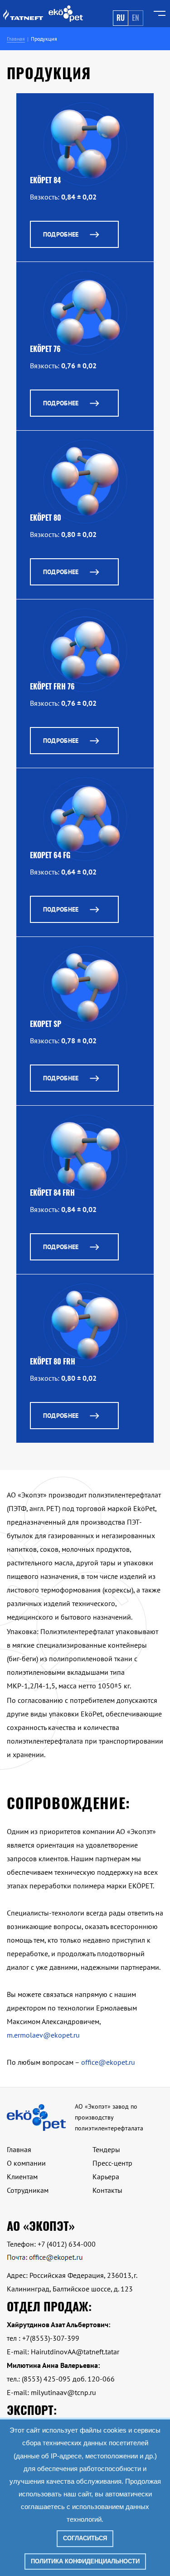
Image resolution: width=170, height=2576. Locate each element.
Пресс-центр (112, 2163)
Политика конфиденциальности (85, 2561)
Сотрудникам (28, 2190)
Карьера (106, 2177)
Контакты (107, 2190)
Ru (121, 18)
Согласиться (85, 2538)
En (136, 18)
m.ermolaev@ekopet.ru (43, 2035)
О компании (26, 2163)
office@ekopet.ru (108, 2062)
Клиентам (22, 2177)
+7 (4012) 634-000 (67, 2244)
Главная (19, 2149)
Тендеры (106, 2149)
